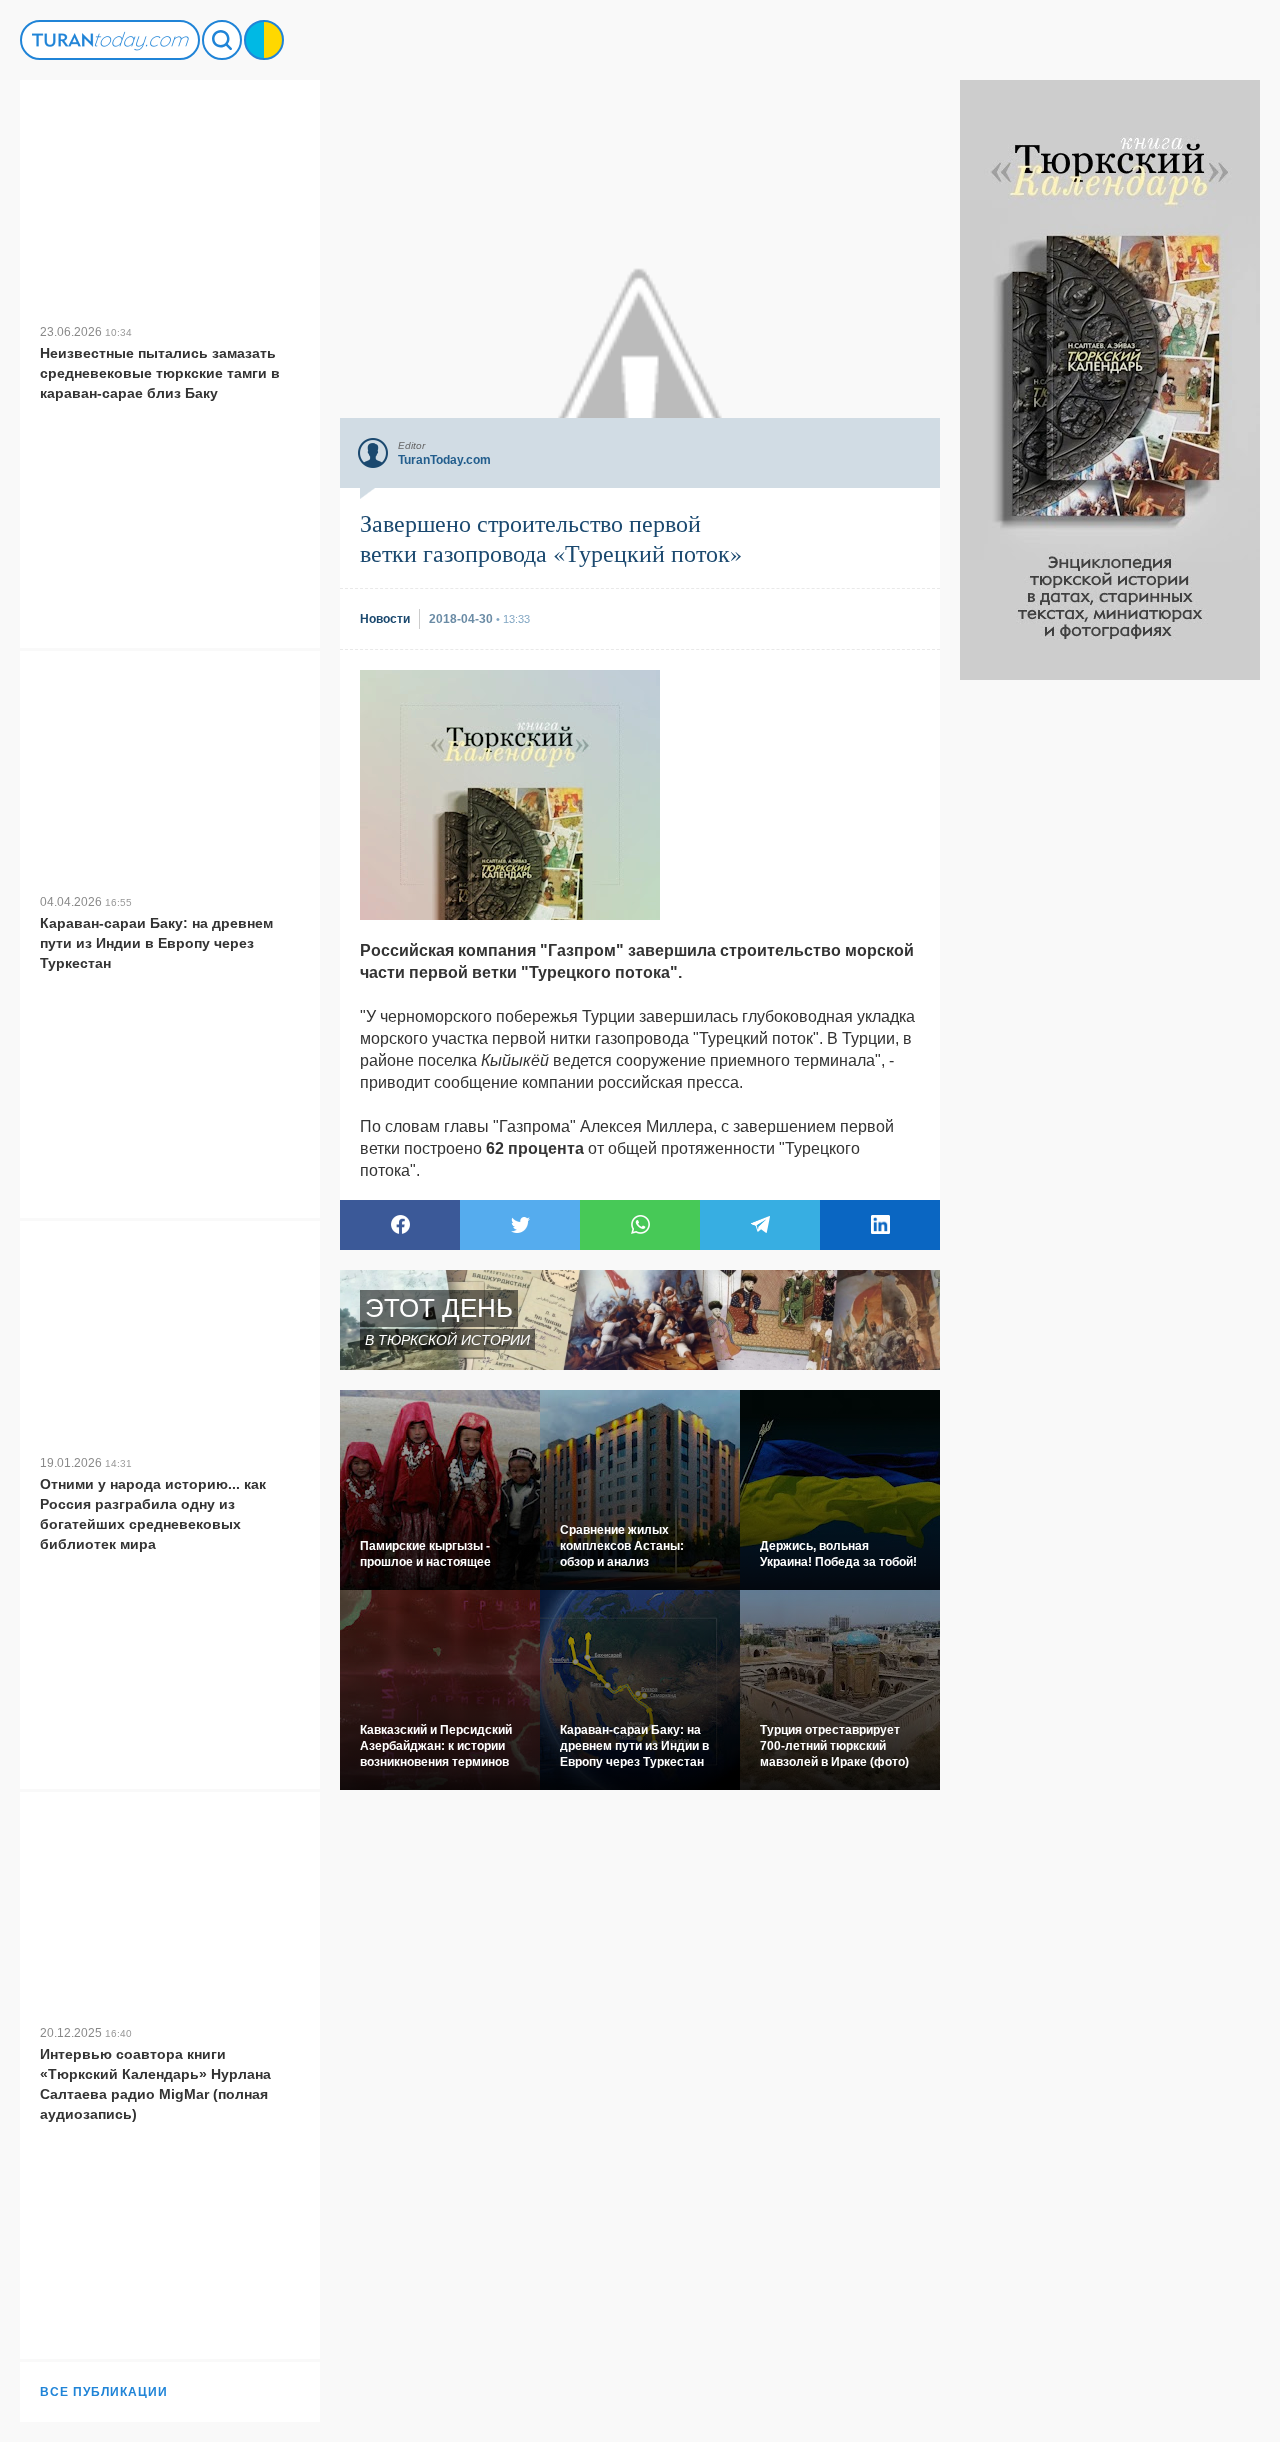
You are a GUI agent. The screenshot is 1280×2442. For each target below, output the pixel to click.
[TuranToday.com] (110, 40)
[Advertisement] (1110, 980)
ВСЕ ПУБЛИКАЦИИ (104, 2392)
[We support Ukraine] (264, 40)
